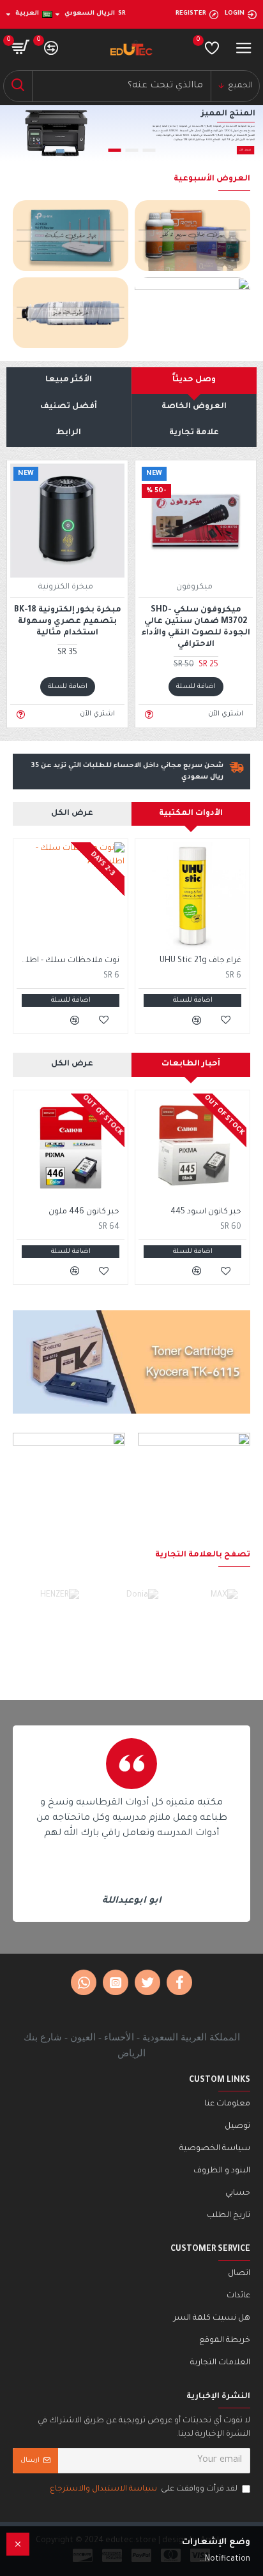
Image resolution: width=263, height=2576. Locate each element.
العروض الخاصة (194, 407)
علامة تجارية (194, 433)
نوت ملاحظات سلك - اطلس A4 (68, 961)
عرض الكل (72, 814)
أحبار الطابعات (191, 1064)
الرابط (69, 433)
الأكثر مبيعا (69, 380)
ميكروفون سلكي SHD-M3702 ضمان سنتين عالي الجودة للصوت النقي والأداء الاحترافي (196, 628)
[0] (212, 48)
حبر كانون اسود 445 (206, 1212)
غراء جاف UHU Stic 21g (200, 961)
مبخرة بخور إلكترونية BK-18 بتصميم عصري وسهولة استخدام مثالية (68, 622)
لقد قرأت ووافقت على (144, 2489)
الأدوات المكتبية (191, 814)
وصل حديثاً (194, 380)
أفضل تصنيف (69, 407)
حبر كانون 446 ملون (84, 1212)
